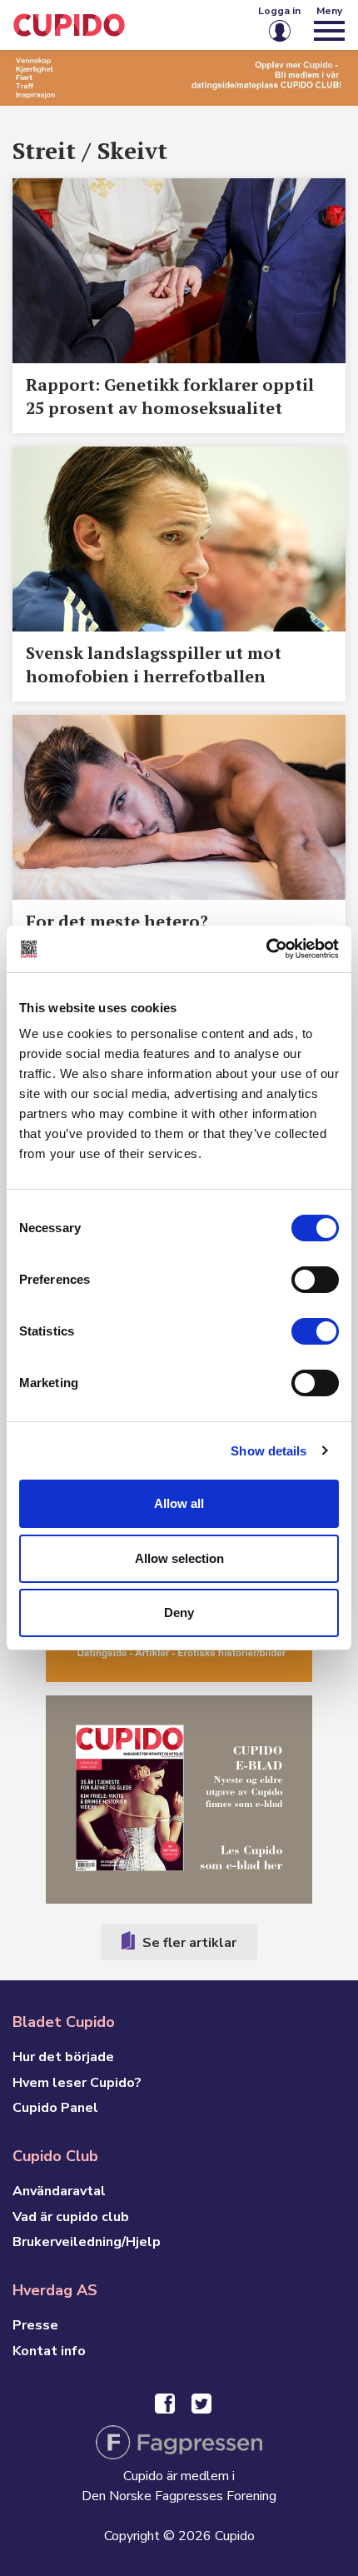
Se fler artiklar (188, 1943)
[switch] (315, 1280)
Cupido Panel (55, 2108)
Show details (268, 1451)
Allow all (179, 1503)
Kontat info (49, 2351)
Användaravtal (59, 2191)
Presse (35, 2325)
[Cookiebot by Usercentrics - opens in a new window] (266, 949)
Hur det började (63, 2057)
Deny (179, 1612)
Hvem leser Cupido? (77, 2083)
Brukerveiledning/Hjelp (87, 2242)
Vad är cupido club (71, 2217)
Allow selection (179, 1558)
